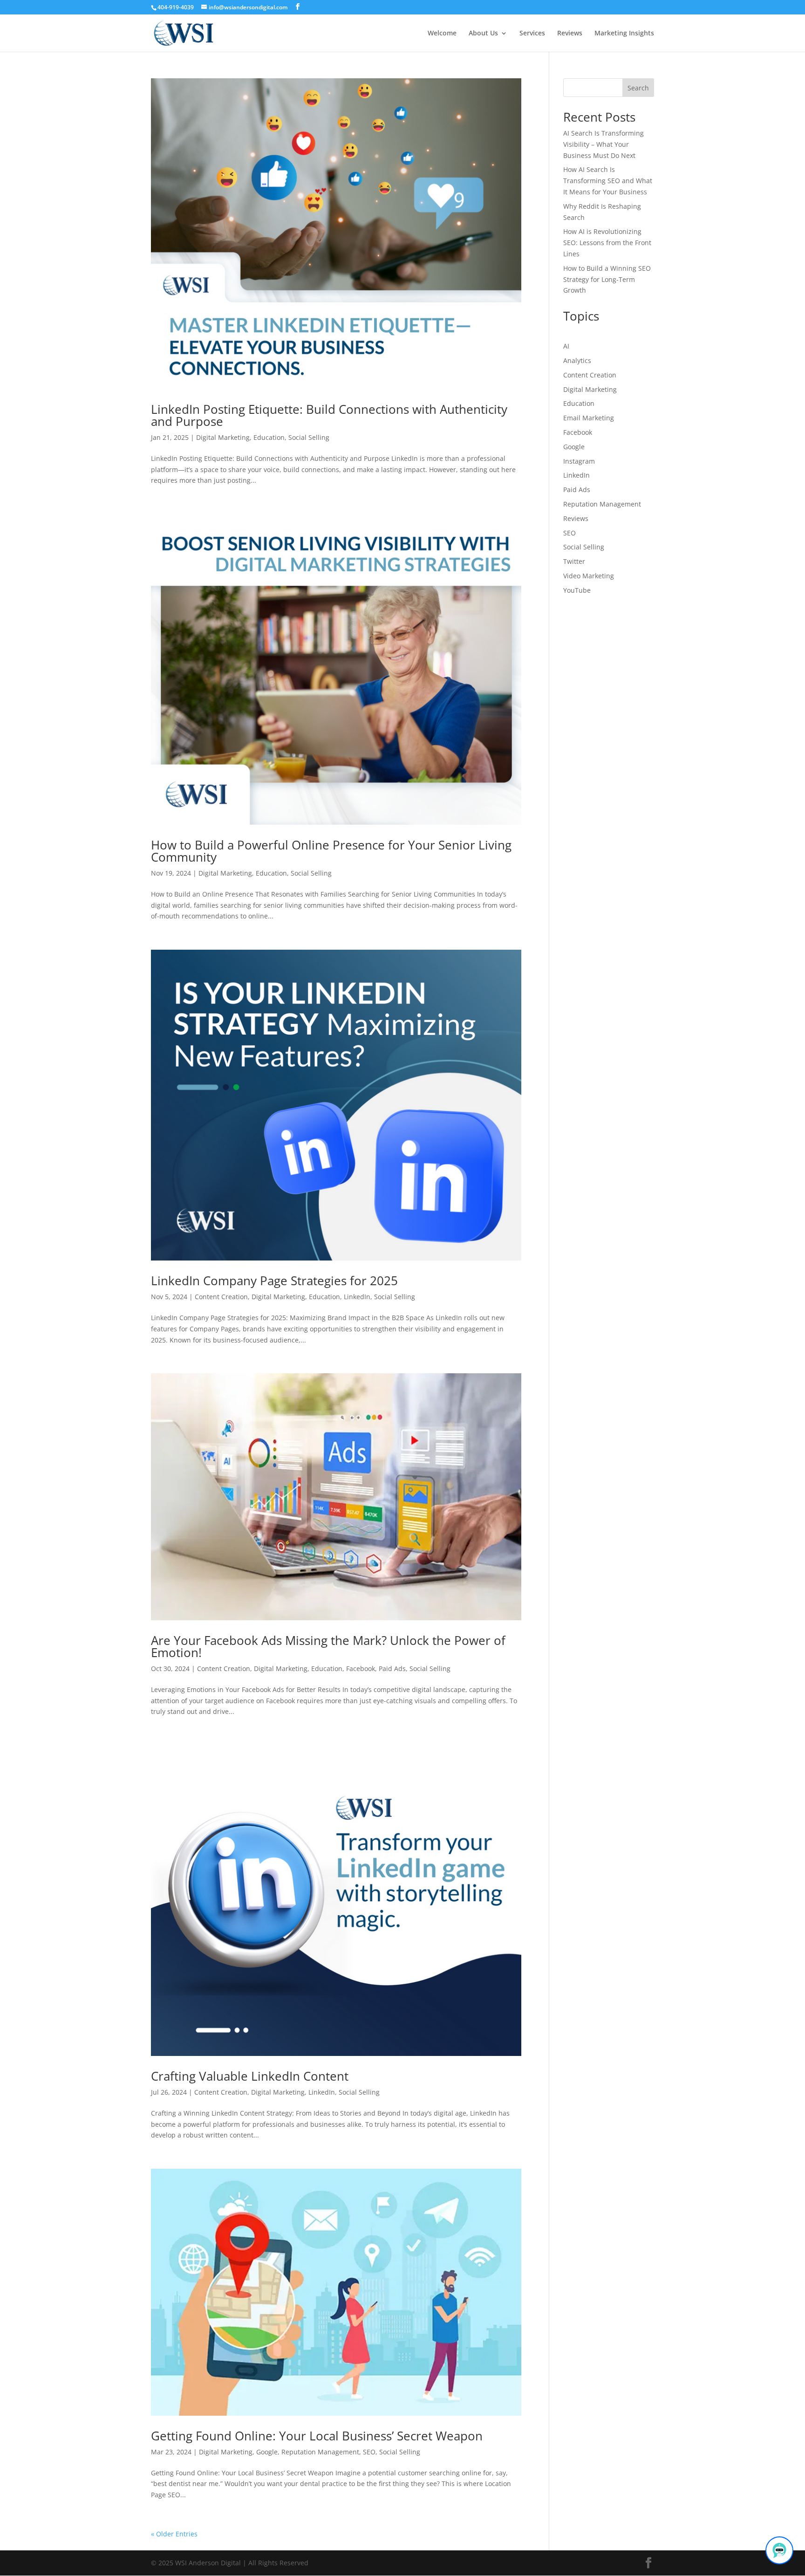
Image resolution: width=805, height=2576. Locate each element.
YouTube (577, 590)
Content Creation (221, 1297)
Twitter (574, 561)
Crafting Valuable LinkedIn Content (250, 2076)
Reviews (570, 34)
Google (267, 2452)
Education (269, 437)
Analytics (577, 360)
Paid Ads (392, 1668)
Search (638, 88)
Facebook (361, 1668)
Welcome (442, 34)
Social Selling (309, 437)
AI (566, 346)
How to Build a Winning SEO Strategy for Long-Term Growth (607, 279)
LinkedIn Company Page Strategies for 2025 (274, 1281)
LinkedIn (357, 1297)
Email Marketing (589, 418)
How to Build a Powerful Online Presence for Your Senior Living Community (331, 851)
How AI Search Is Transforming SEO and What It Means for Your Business (608, 181)
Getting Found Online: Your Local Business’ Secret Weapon (317, 2436)
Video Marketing (589, 576)
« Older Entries (174, 2534)
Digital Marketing (223, 437)
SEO (369, 2452)
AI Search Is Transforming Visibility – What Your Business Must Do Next (604, 144)
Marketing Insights (624, 34)
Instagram (579, 461)
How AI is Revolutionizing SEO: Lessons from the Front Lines (607, 243)
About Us (483, 34)
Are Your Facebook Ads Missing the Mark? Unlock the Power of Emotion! (328, 1646)
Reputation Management (320, 2452)
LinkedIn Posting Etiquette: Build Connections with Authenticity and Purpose (329, 415)
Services (532, 34)
